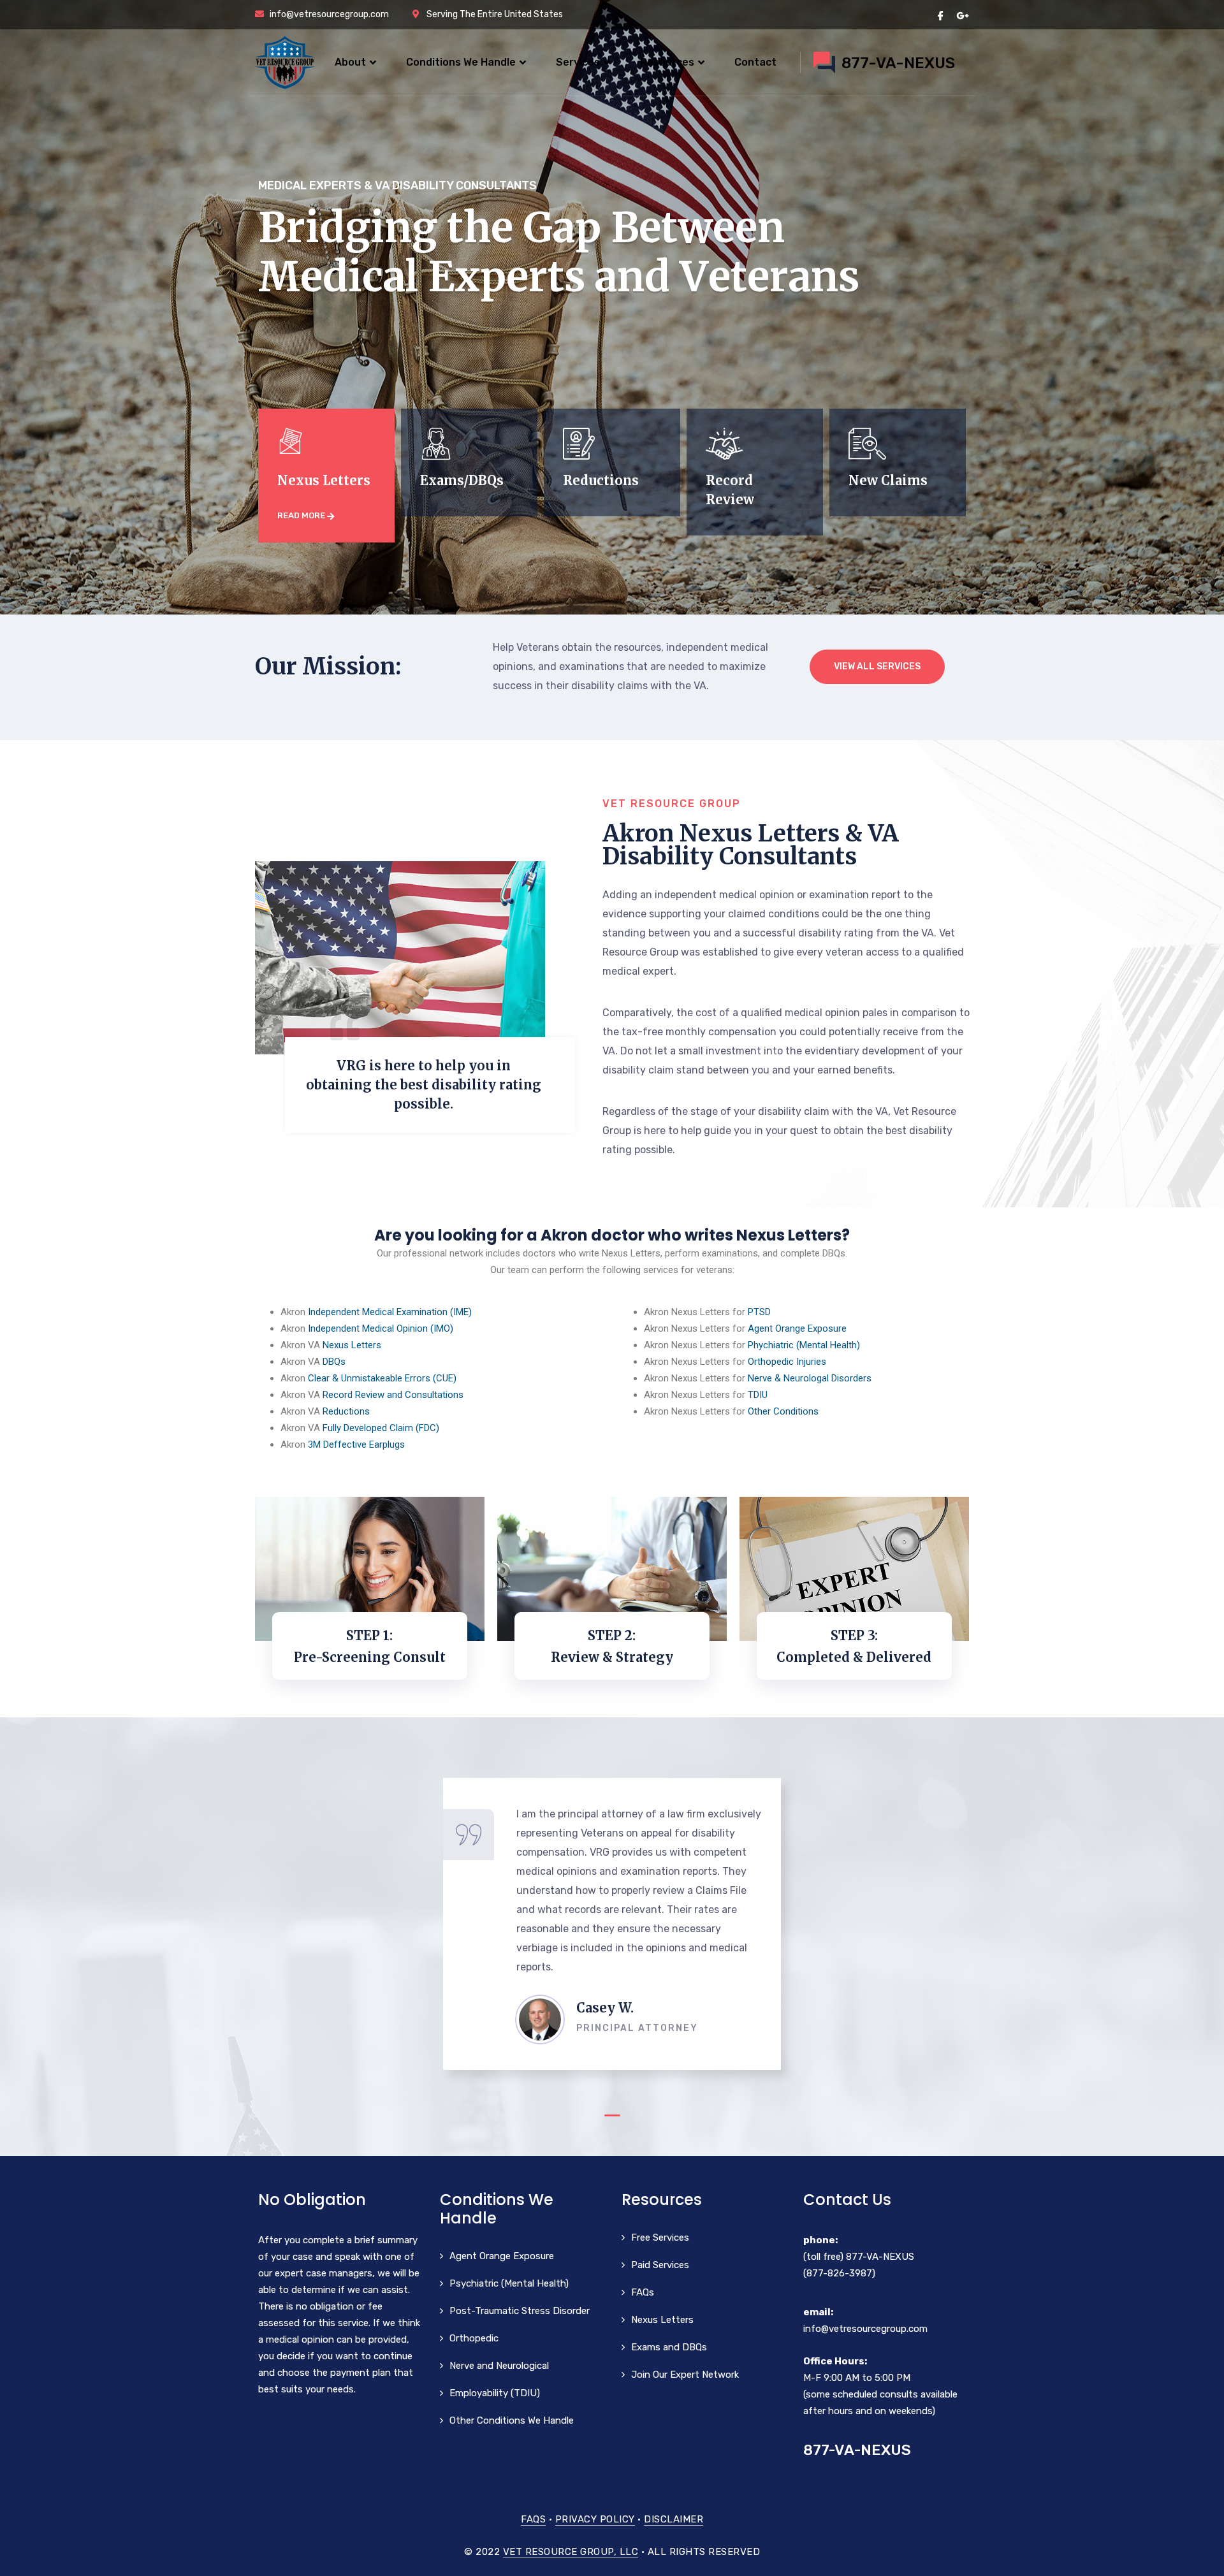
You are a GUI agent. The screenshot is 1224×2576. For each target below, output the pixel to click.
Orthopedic (474, 2338)
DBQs (334, 1362)
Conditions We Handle (461, 62)
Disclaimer (674, 2519)
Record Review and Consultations (393, 1395)
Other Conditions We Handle (512, 2420)
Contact (755, 62)
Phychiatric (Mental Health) (804, 1345)
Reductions (346, 1411)
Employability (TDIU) (495, 2393)
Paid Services (660, 2265)
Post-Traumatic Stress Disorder (520, 2311)
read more (302, 515)
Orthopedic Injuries (787, 1362)
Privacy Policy (595, 2519)
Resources (667, 62)
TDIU (758, 1395)
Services (578, 62)
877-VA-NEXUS (880, 2257)
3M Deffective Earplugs (356, 1444)
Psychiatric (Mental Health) (509, 2283)
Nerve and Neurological (499, 2366)
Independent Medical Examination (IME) (390, 1312)
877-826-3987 (839, 2273)
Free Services (660, 2238)
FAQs (643, 2292)
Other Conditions (783, 1411)
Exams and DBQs (669, 2347)
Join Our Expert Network (685, 2375)
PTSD (759, 1312)
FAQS (533, 2519)
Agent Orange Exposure (797, 1328)
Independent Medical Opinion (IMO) (381, 1328)
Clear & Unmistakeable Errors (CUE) (382, 1378)
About (350, 62)
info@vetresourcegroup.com (865, 2329)
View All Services (877, 666)
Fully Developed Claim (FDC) (381, 1428)
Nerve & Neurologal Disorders (810, 1378)
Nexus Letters (352, 1345)
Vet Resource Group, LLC (571, 2552)
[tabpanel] (612, 1924)
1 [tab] (612, 2115)
